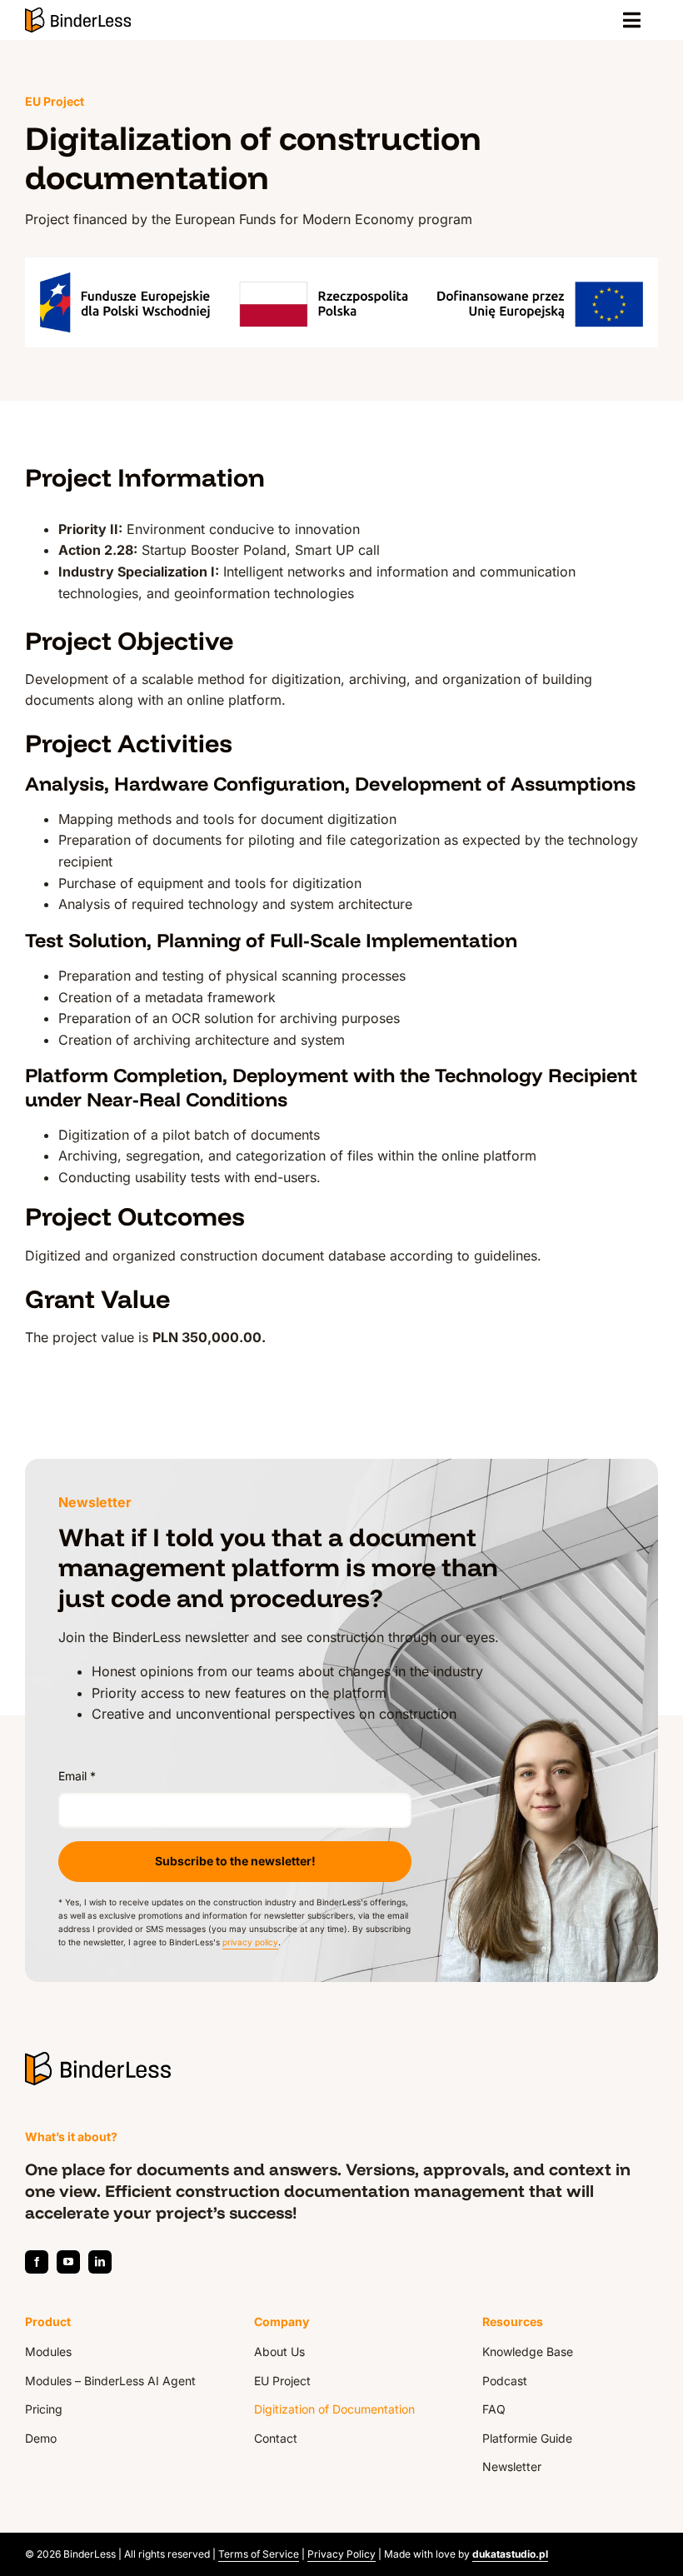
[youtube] (68, 2262)
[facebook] (37, 2262)
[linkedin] (100, 2262)
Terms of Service (259, 2554)
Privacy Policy (341, 2554)
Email (77, 1776)
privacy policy (250, 1942)
